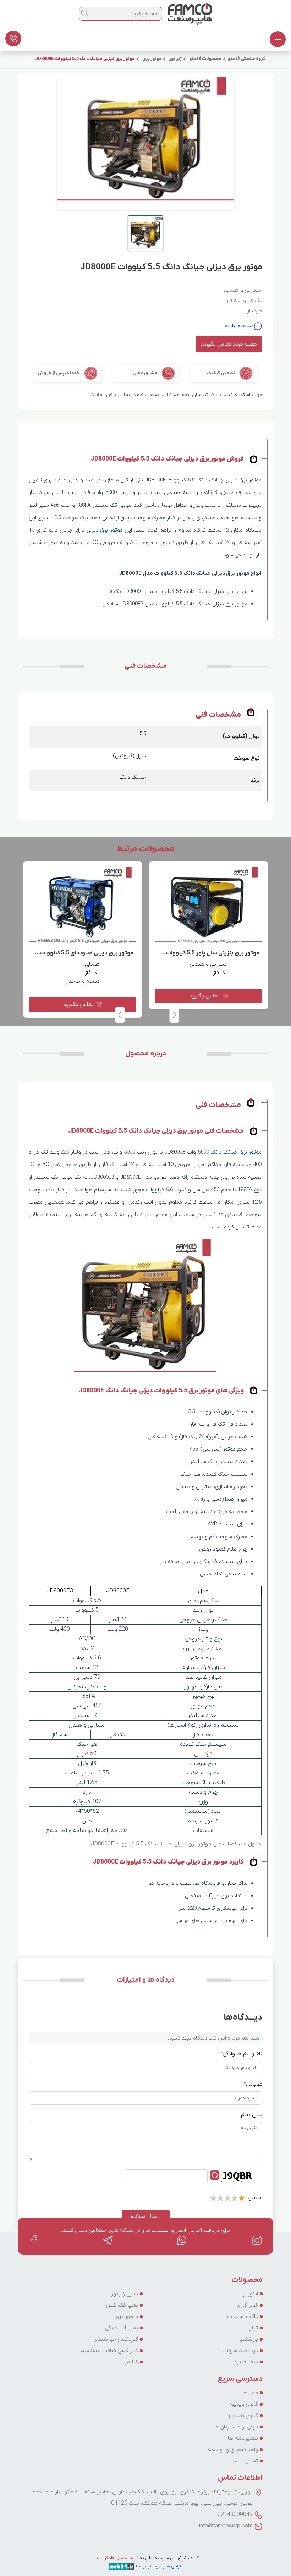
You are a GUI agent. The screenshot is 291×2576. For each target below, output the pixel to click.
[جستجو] (85, 13)
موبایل (253, 2084)
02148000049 (235, 2515)
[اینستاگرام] (257, 2240)
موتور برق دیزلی (105, 530)
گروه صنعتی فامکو (120, 2558)
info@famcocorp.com (226, 2526)
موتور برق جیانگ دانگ (236, 1152)
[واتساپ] (182, 2240)
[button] (120, 1015)
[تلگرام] (108, 2240)
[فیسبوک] (34, 2240)
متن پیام (252, 2115)
